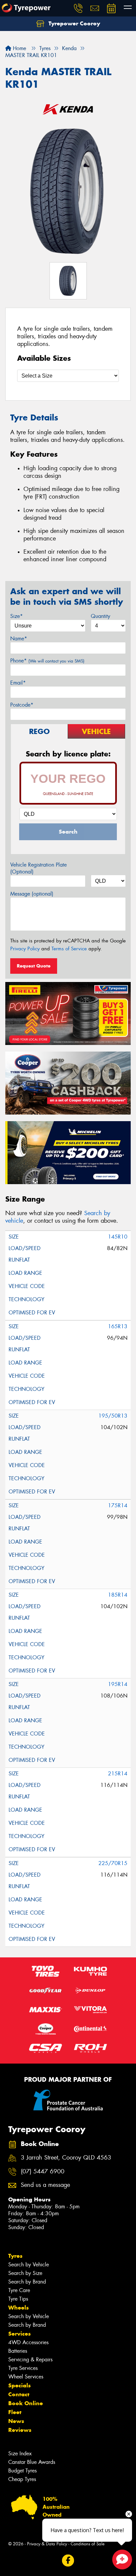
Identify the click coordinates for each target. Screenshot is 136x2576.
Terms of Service (69, 949)
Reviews (20, 2430)
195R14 (118, 1684)
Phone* (47, 661)
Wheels (18, 2308)
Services (19, 2334)
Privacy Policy (25, 949)
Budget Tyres (22, 2471)
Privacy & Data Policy (47, 2544)
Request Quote (34, 966)
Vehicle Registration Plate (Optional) (38, 868)
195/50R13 (113, 1416)
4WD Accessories (28, 2342)
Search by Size (25, 2273)
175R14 (118, 1505)
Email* (18, 683)
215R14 (118, 1774)
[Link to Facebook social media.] (68, 2561)
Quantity (101, 616)
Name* (19, 639)
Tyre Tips (18, 2299)
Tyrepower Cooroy (73, 23)
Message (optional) (32, 894)
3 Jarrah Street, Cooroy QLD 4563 (66, 2158)
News (16, 2421)
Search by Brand (27, 2282)
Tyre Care (19, 2290)
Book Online (26, 2403)
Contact (19, 2394)
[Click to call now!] (78, 8)
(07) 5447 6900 (43, 2172)
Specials (19, 2385)
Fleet (15, 2412)
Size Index (20, 2453)
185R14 (118, 1595)
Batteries (18, 2351)
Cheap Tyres (22, 2479)
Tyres (15, 2256)
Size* (17, 616)
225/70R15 (113, 1863)
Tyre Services (23, 2368)
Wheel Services (26, 2377)
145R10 (118, 1237)
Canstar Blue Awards (32, 2462)
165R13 (118, 1326)
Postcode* (22, 705)
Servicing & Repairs (30, 2360)
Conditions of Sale (88, 2544)
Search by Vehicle (29, 2265)
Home (19, 48)
